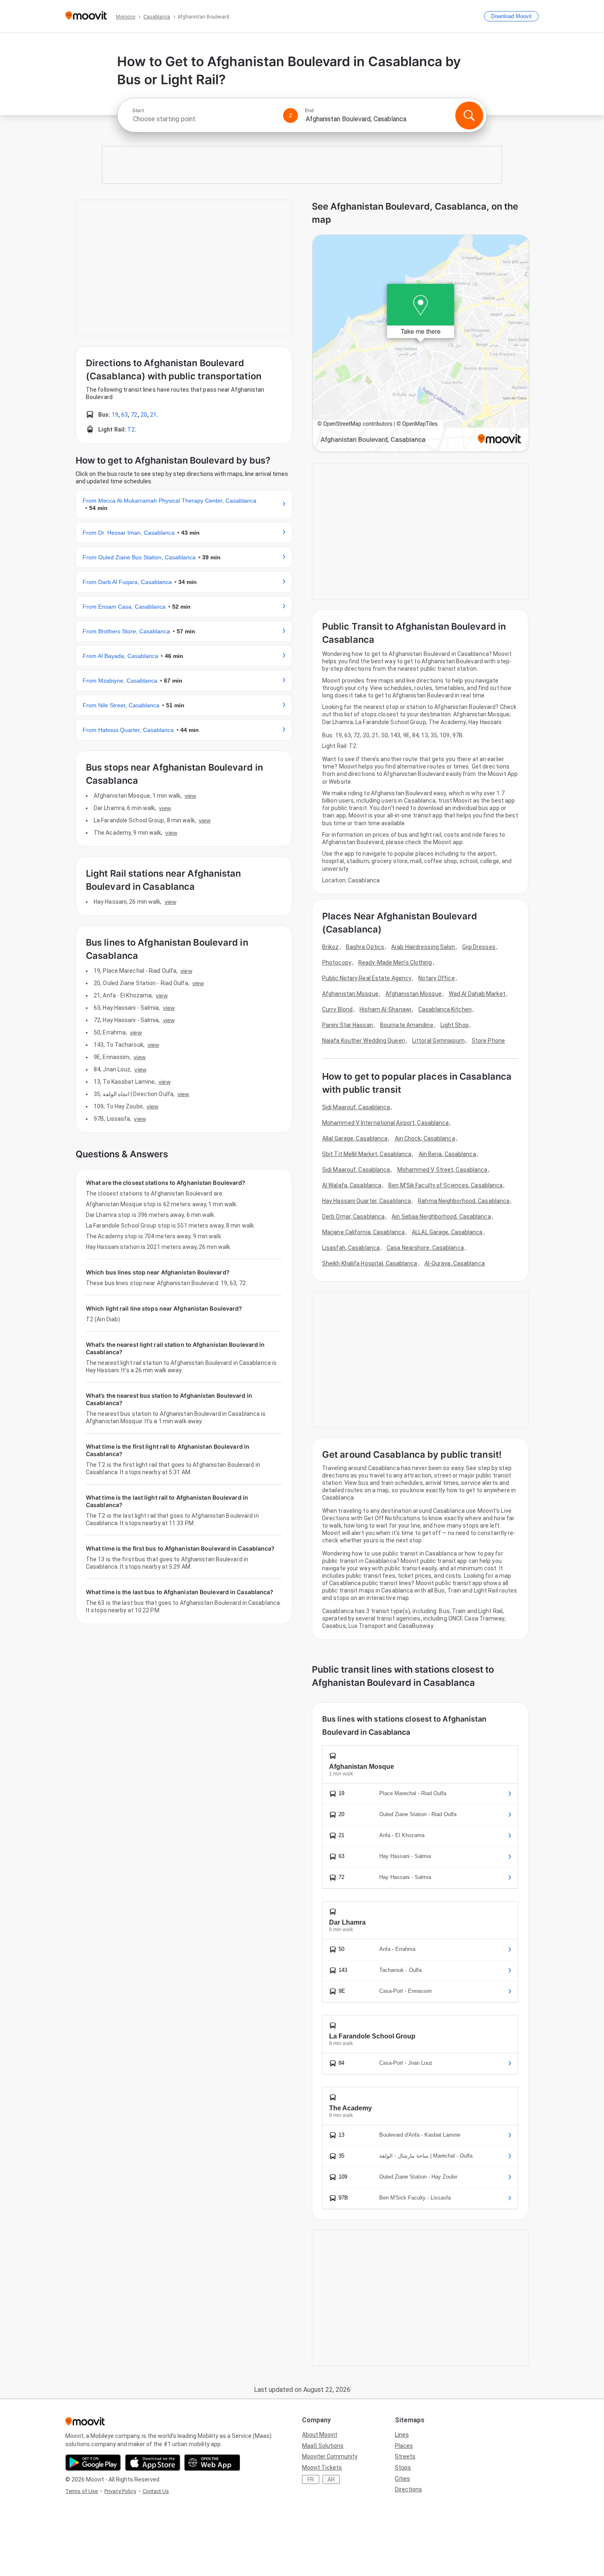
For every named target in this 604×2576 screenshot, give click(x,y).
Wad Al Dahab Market (477, 994)
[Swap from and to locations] (290, 115)
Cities (402, 2479)
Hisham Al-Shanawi (385, 1009)
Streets (405, 2456)
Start (138, 111)
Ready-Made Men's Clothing (395, 963)
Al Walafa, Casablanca (352, 1185)
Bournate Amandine (407, 1025)
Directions (408, 2489)
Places (404, 2446)
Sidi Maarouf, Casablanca (356, 1107)
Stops (403, 2468)
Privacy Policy (120, 2491)
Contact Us (156, 2491)
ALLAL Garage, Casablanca (447, 1232)
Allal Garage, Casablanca (355, 1138)
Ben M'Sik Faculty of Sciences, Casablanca (445, 1185)
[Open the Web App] (212, 2463)
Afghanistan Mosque (350, 994)
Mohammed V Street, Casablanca (443, 1170)
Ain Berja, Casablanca (447, 1154)
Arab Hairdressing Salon (423, 947)
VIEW (190, 796)
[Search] (469, 115)
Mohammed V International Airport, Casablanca (385, 1123)
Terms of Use (82, 2491)
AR (331, 2479)
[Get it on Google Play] (93, 2463)
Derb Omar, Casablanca (353, 1216)
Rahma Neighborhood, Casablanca (464, 1201)
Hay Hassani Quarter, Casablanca (367, 1201)
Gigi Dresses (479, 947)
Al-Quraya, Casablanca (455, 1263)
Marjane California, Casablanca (363, 1232)
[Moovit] (86, 16)
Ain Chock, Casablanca (425, 1138)
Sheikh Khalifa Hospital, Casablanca (370, 1263)
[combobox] (204, 119)
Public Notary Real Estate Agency (367, 978)
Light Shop (455, 1025)
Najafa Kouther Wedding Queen (364, 1041)
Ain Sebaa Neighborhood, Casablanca (441, 1216)
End (309, 111)
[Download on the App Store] (153, 2463)
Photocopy (337, 963)
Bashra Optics (365, 947)
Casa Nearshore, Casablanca (425, 1248)
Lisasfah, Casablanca (351, 1248)
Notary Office (436, 978)
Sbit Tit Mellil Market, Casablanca (367, 1154)
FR (311, 2479)
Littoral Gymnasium (438, 1041)
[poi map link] (421, 344)
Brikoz (331, 947)
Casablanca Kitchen (445, 1009)
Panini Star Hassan (348, 1025)
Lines (402, 2435)
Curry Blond (337, 1009)
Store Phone (488, 1041)
